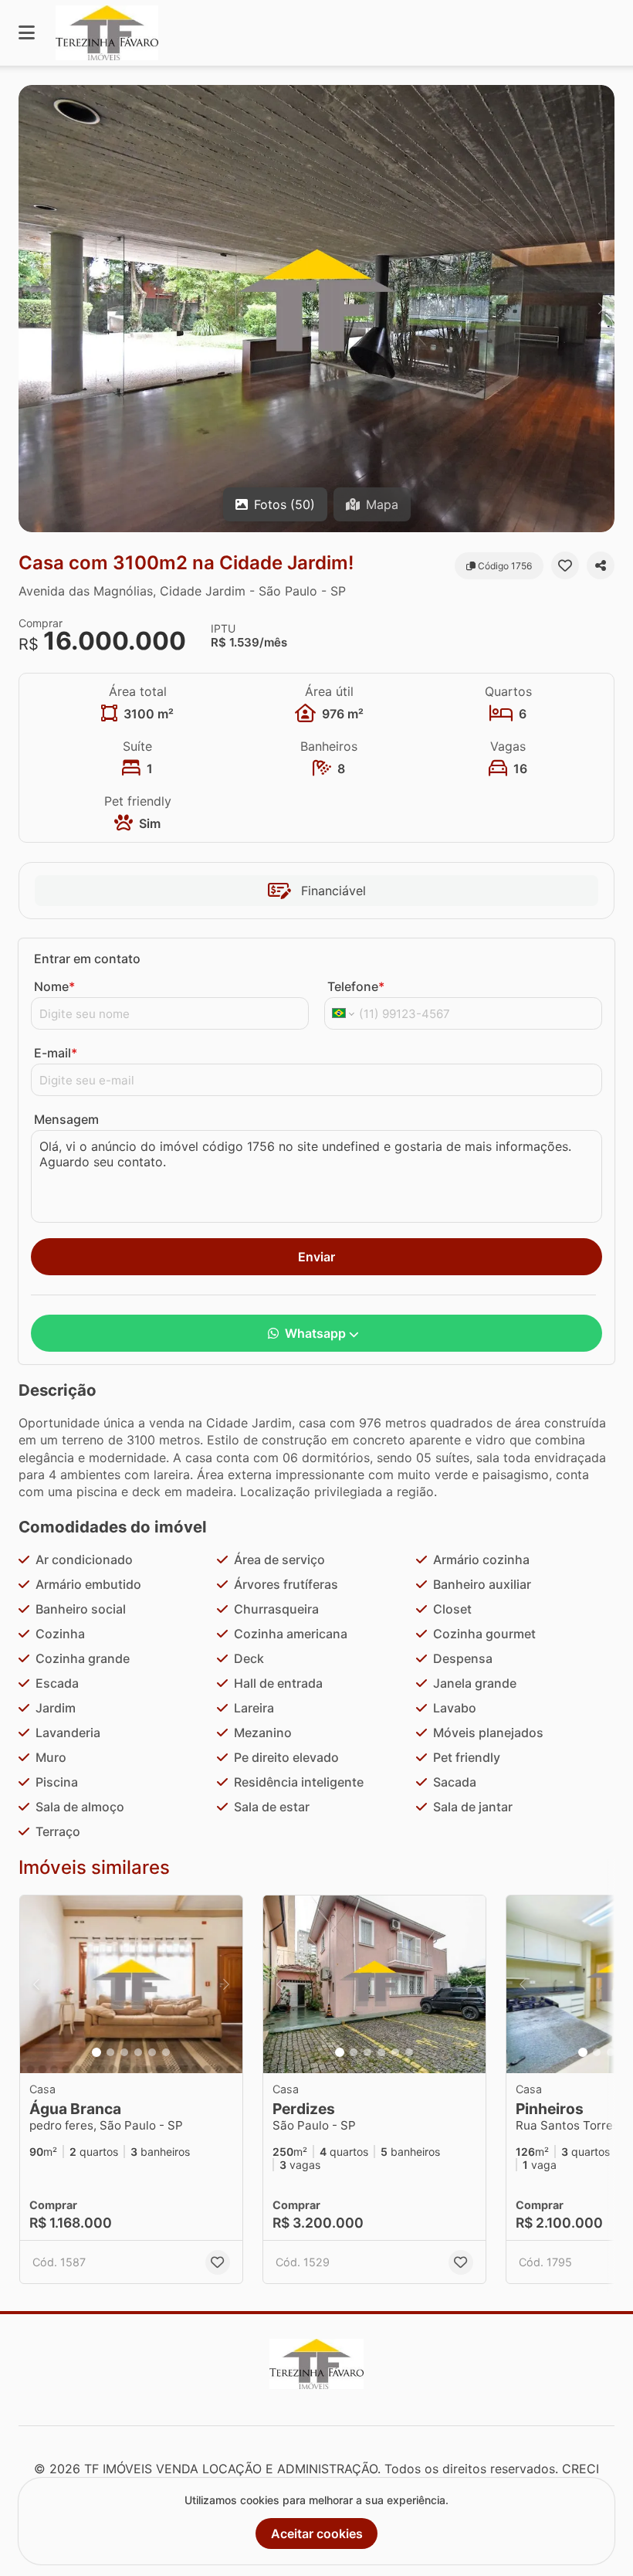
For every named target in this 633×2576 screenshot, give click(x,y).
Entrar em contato (87, 959)
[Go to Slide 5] (152, 2052)
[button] (316, 309)
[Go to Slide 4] (138, 2052)
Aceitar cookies (317, 2534)
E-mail (56, 1053)
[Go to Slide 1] (96, 2052)
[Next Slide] (601, 309)
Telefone (356, 986)
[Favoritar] (565, 565)
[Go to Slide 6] (166, 2052)
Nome (54, 986)
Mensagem (66, 1119)
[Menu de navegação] (27, 33)
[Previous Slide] (32, 309)
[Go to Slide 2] (110, 2052)
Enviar (316, 1257)
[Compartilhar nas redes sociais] (601, 565)
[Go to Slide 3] (124, 2052)
